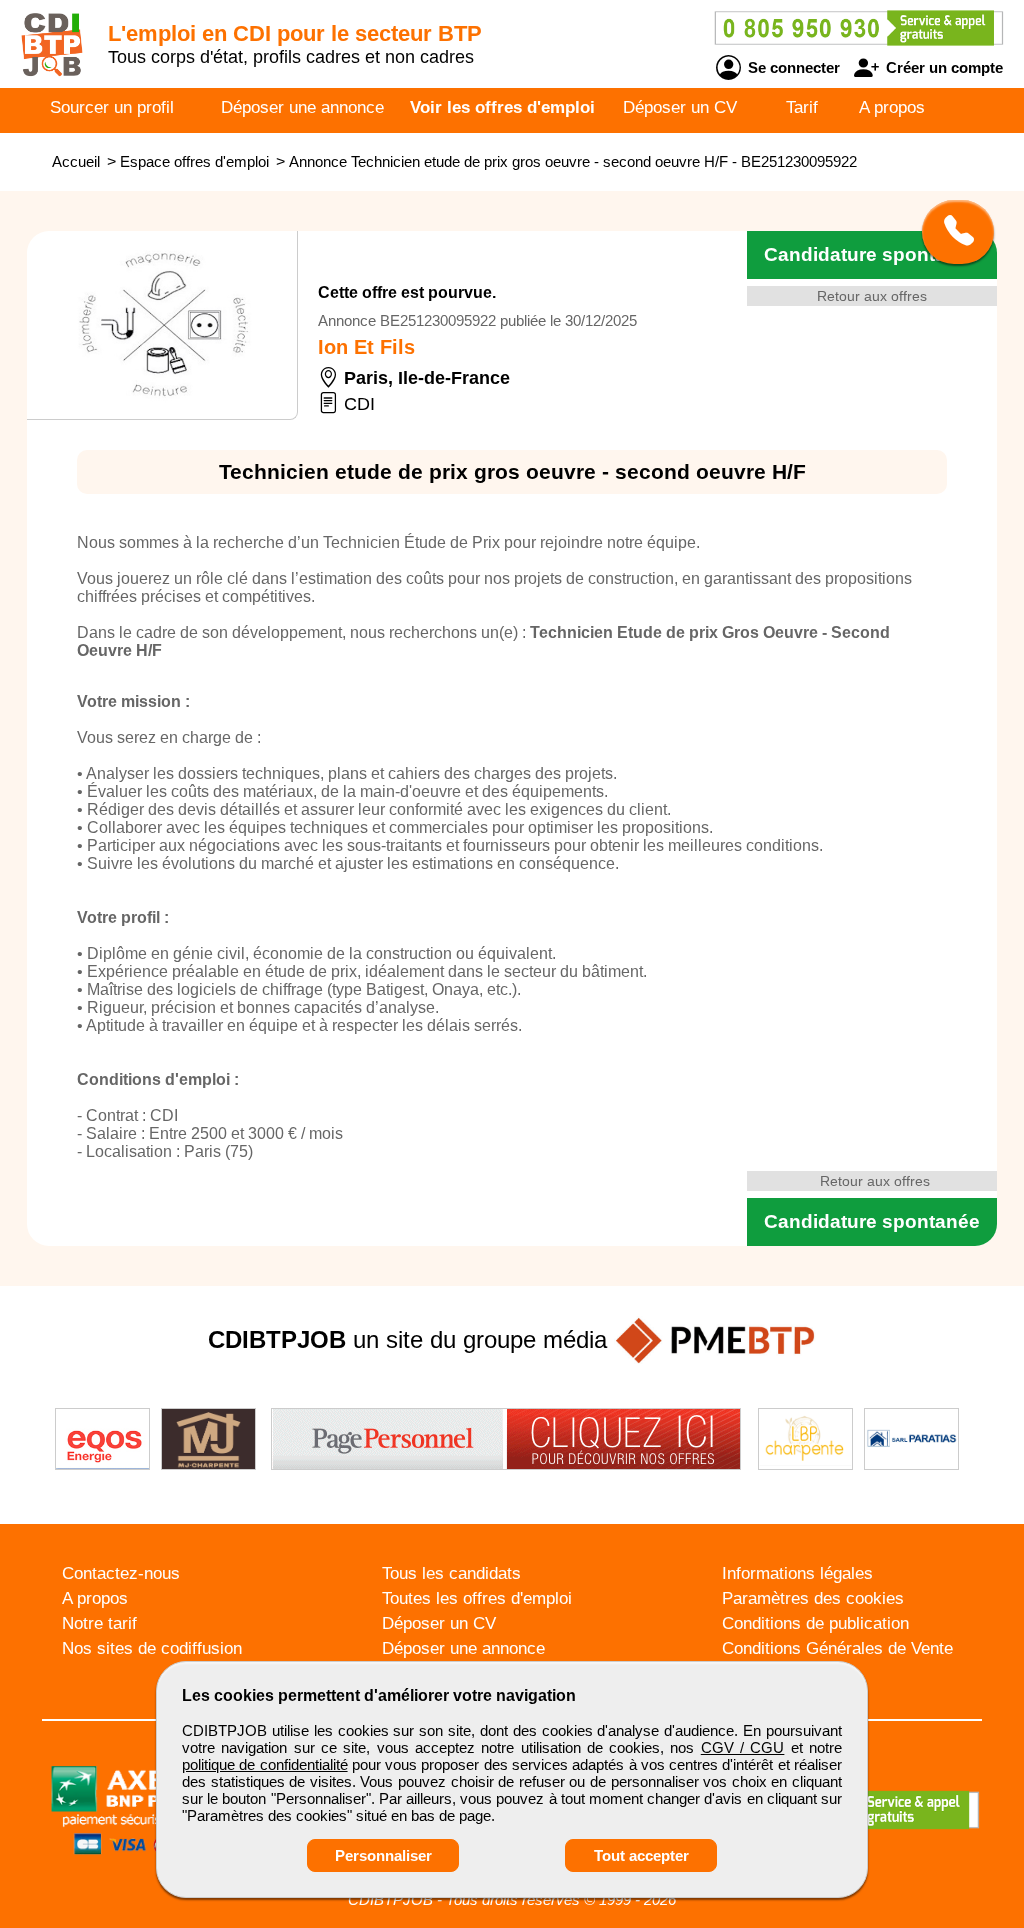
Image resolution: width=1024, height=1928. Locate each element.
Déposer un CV (680, 107)
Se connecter (792, 67)
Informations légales (797, 1573)
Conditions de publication (815, 1623)
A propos (892, 107)
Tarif (802, 107)
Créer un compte (942, 67)
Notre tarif (99, 1623)
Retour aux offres (872, 296)
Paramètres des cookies (813, 1598)
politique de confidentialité (265, 1764)
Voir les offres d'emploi (502, 107)
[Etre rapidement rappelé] (950, 232)
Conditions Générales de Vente (837, 1648)
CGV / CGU (743, 1747)
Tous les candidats (451, 1573)
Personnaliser (383, 1855)
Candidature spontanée (872, 254)
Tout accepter (641, 1855)
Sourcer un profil (112, 107)
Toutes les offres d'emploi (477, 1598)
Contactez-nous (121, 1573)
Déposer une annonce (302, 107)
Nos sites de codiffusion (152, 1648)
